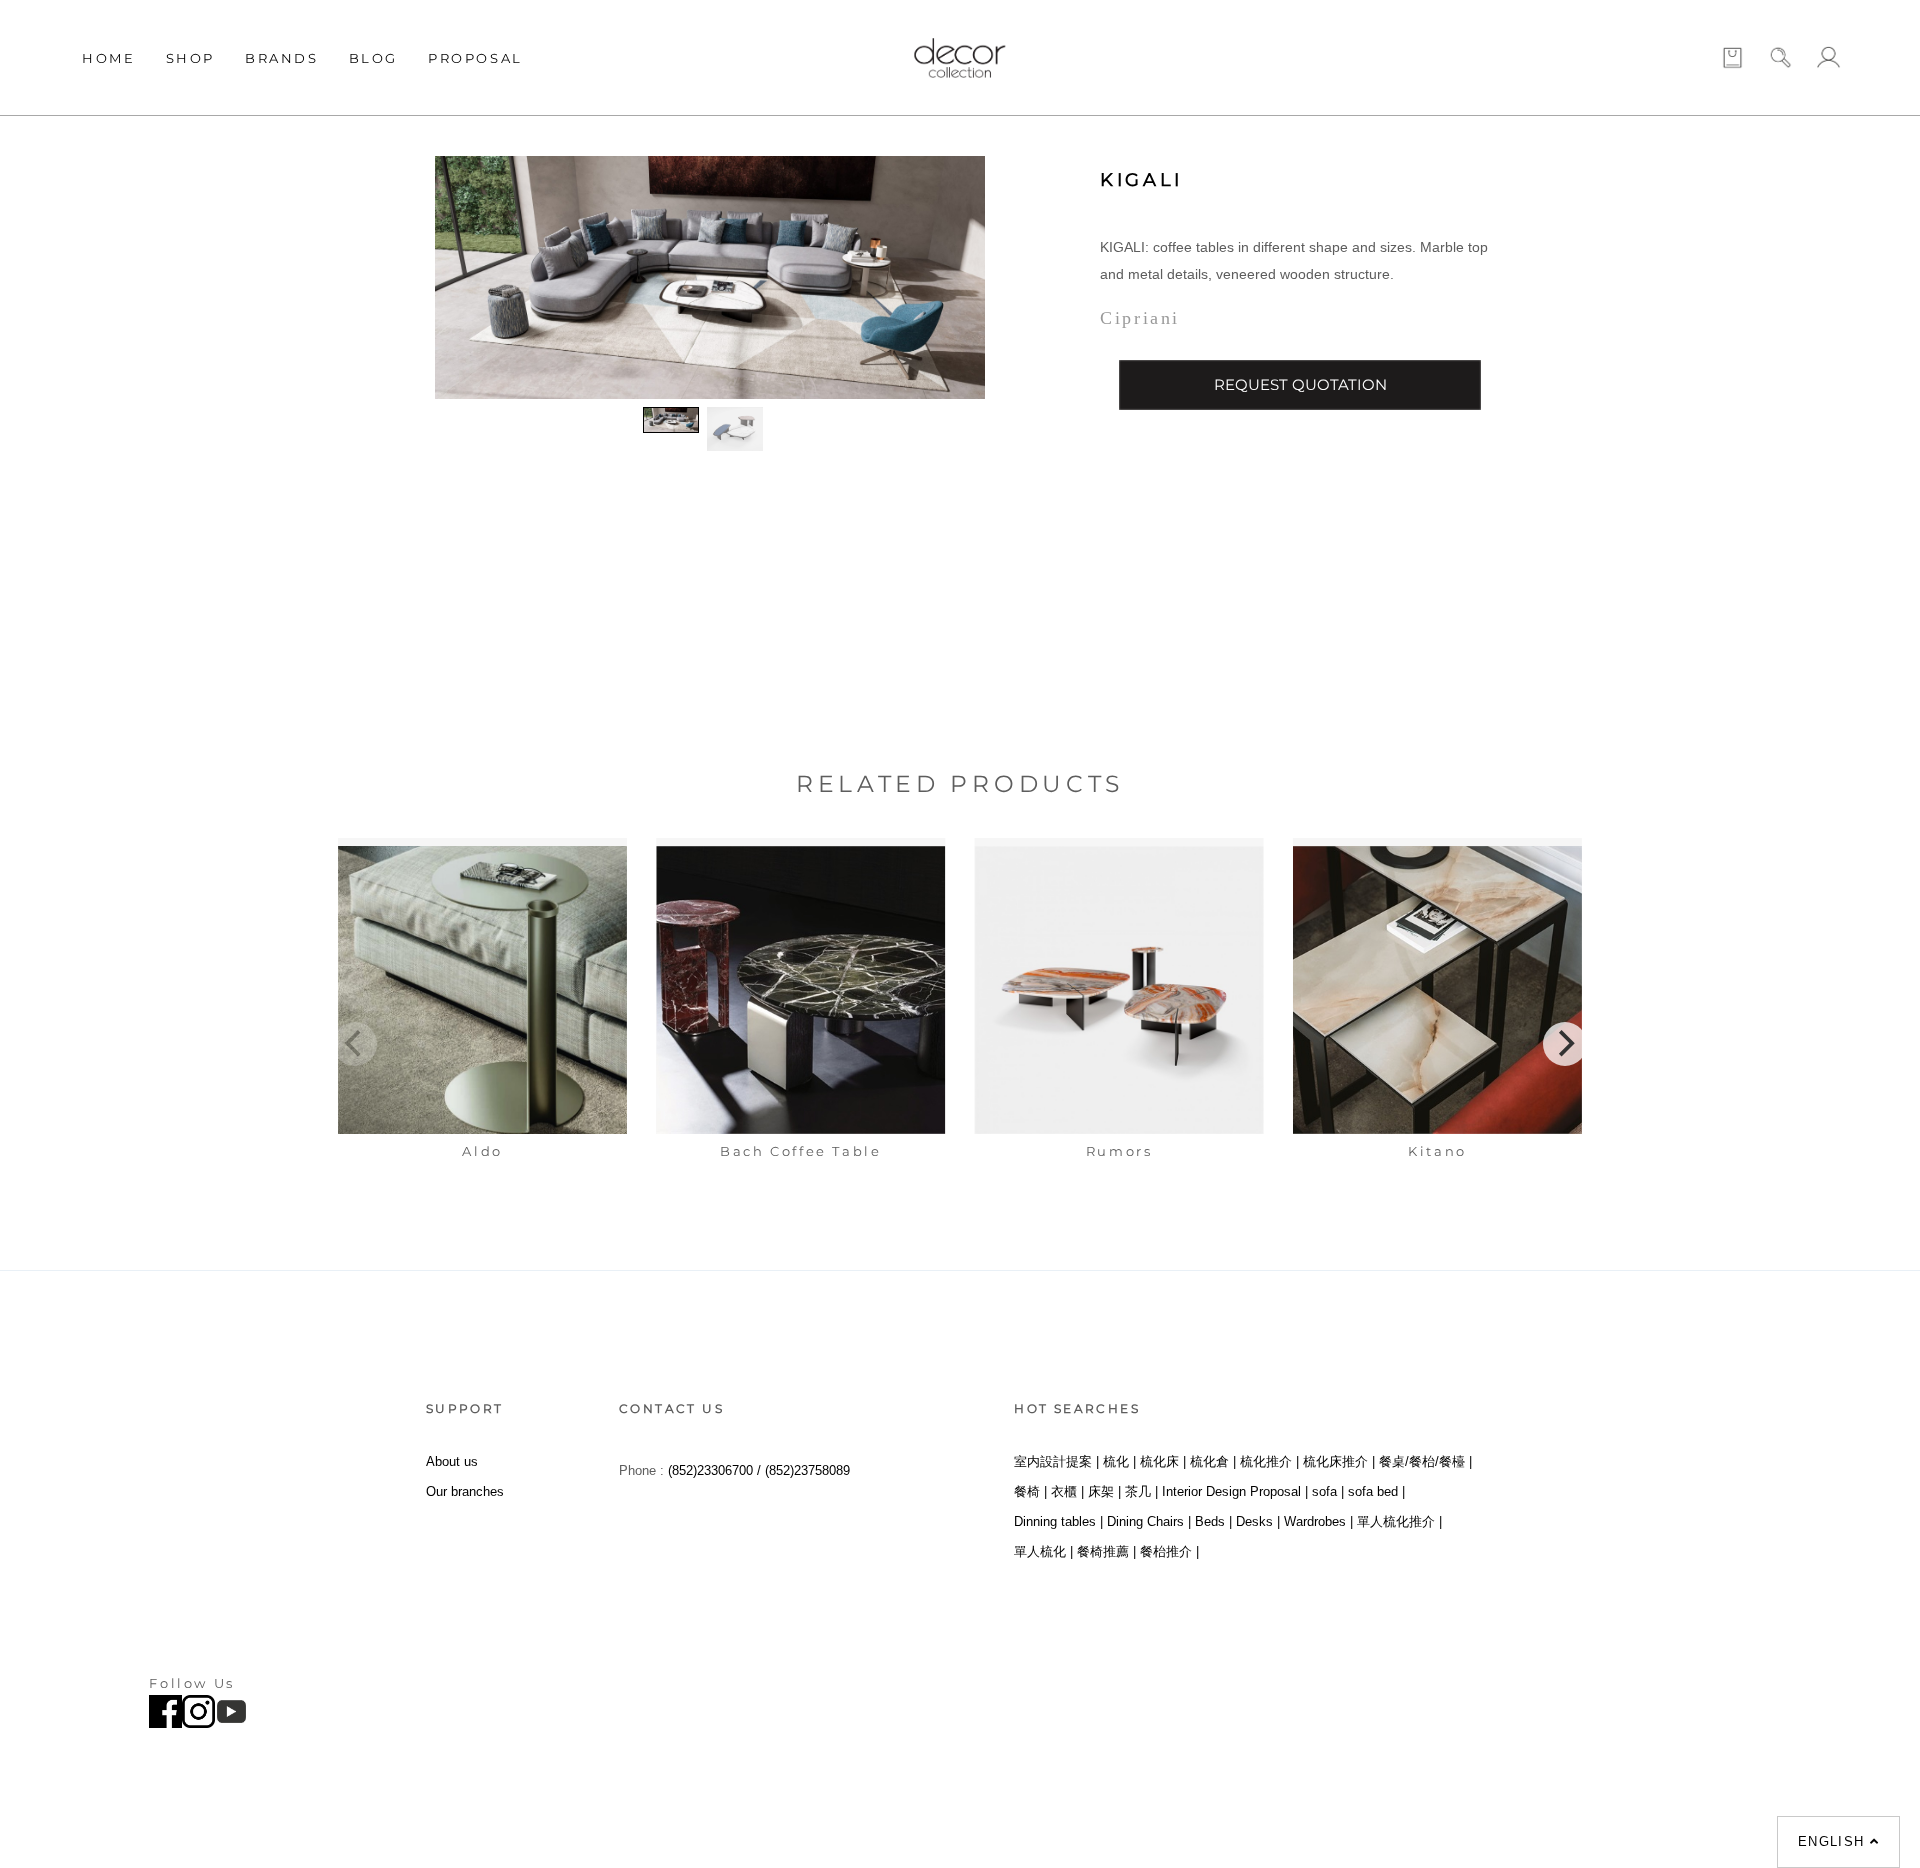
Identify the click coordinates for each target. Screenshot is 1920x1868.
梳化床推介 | (1339, 1461)
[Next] (1565, 1044)
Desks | (1258, 1521)
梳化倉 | (1213, 1461)
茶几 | (1141, 1491)
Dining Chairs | (1149, 1521)
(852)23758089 (809, 1470)
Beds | (1213, 1521)
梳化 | (1119, 1461)
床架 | (1104, 1491)
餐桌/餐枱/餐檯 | (1425, 1461)
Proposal (475, 58)
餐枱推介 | (1169, 1551)
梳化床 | (1163, 1461)
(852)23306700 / (716, 1470)
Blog (373, 58)
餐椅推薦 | (1106, 1551)
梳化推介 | (1269, 1461)
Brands (282, 58)
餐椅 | (1030, 1491)
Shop (190, 58)
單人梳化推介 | (1399, 1521)
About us (452, 1461)
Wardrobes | (1318, 1521)
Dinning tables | (1058, 1521)
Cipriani (1140, 318)
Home (108, 58)
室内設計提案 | (1056, 1461)
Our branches (465, 1491)
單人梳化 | (1043, 1551)
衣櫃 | (1067, 1491)
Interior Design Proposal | (1235, 1491)
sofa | (1328, 1491)
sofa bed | (1376, 1491)
